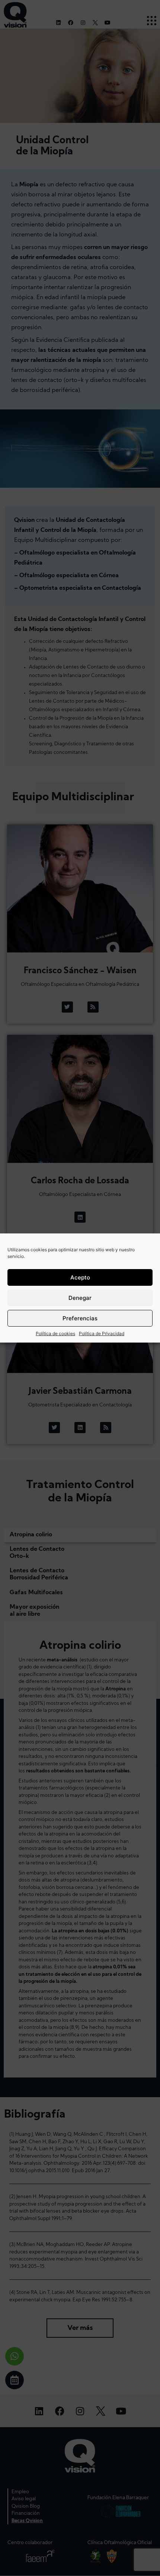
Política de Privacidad (102, 1333)
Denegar (80, 1298)
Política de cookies (55, 1333)
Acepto (80, 1277)
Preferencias (80, 1318)
